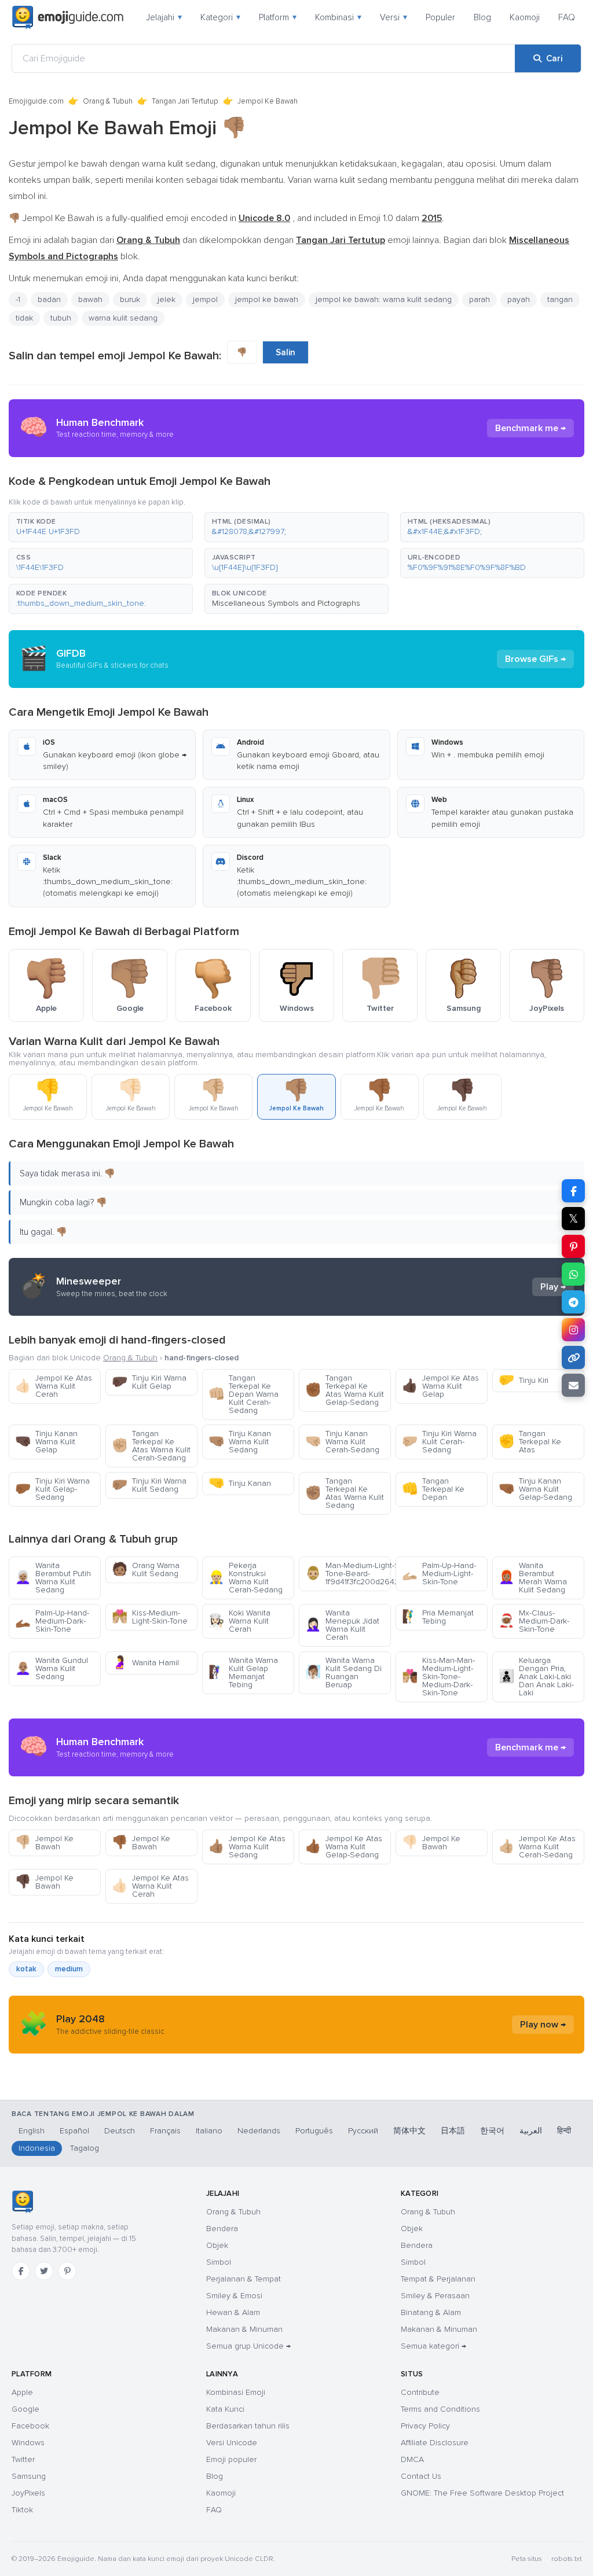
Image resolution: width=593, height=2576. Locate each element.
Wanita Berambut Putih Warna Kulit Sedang (53, 1578)
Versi (393, 17)
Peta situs (527, 2559)
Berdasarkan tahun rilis (248, 2426)
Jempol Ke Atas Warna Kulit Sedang (247, 1847)
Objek (217, 2245)
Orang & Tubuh (108, 101)
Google (25, 2409)
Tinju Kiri (524, 1380)
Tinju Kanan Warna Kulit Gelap (46, 1442)
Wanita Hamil (145, 1663)
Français (165, 2131)
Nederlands (259, 2131)
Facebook (30, 2426)
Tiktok (22, 2510)
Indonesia (37, 2148)
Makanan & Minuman (244, 2329)
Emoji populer (231, 2459)
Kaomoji (525, 17)
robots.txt (566, 2559)
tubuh (61, 318)
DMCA (412, 2459)
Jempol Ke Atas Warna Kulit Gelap (440, 1386)
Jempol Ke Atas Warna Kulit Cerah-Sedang (537, 1847)
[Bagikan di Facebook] (573, 1191)
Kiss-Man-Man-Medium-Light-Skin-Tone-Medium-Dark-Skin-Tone (438, 1677)
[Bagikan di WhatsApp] (573, 1274)
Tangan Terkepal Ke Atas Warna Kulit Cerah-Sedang (151, 1446)
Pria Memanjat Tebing (438, 1617)
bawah (90, 299)
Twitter (23, 2459)
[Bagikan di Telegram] (573, 1302)
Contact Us (421, 2476)
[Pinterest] (67, 2271)
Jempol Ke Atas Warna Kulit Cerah (54, 1386)
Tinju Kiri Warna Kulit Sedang (149, 1485)
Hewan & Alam (233, 2312)
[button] (101, 527)
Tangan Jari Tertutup (185, 101)
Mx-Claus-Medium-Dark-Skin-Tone (534, 1621)
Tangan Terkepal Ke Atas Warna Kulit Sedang (345, 1493)
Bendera (222, 2229)
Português (314, 2131)
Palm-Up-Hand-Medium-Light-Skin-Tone (439, 1574)
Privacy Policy (425, 2426)
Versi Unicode (232, 2443)
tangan (560, 299)
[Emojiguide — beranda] (22, 2202)
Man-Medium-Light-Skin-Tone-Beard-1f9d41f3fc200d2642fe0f (348, 1574)
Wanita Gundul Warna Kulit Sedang (52, 1668)
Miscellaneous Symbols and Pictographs (286, 603)
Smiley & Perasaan (435, 2296)
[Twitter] (44, 2271)
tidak (24, 318)
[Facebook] (21, 2271)
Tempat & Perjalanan (438, 2279)
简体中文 (409, 2131)
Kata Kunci (225, 2409)
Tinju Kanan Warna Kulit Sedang (240, 1442)
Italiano (209, 2131)
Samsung (29, 2476)
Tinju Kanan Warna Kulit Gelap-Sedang (535, 1489)
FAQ (567, 17)
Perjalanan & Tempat (244, 2279)
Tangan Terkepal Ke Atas (530, 1442)
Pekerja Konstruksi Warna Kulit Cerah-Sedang (246, 1578)
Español (74, 2131)
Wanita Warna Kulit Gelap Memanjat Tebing (243, 1672)
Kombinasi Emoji (236, 2392)
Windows (28, 2443)
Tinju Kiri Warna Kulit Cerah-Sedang (439, 1442)
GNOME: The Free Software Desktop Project (482, 2493)
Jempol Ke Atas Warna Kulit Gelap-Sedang (344, 1847)
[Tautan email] (573, 1385)
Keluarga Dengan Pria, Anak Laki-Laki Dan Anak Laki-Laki (536, 1677)
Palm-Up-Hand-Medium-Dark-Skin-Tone (52, 1621)
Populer (440, 17)
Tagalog (85, 2148)
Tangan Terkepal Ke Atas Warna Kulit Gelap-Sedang (345, 1390)
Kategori (220, 17)
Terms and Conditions (440, 2409)
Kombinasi (338, 17)
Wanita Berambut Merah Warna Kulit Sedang (533, 1578)
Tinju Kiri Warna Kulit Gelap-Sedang (52, 1489)
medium (69, 1969)
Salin (285, 352)
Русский (363, 2131)
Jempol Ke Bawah (44, 1843)
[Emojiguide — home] (68, 17)
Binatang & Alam (431, 2312)
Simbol (219, 2262)
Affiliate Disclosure (435, 2443)
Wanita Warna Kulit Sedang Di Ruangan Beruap (343, 1672)
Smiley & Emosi (234, 2296)
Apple (22, 2392)
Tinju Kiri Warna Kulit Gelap (149, 1382)
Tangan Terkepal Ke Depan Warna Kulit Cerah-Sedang (244, 1394)
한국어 (492, 2131)
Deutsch (120, 2131)
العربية (531, 2131)
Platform (278, 17)
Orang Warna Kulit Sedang (146, 1569)
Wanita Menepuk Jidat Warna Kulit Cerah (342, 1625)
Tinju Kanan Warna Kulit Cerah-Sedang (342, 1442)
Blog (482, 17)
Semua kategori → (433, 2346)
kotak (26, 1969)
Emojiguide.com (36, 101)
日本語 (453, 2131)
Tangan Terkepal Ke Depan (433, 1489)
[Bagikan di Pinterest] (573, 1246)
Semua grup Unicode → (248, 2346)
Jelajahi (164, 17)
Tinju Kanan (240, 1483)
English (32, 2131)
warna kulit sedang (123, 318)
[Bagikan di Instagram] (573, 1330)
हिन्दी (564, 2131)
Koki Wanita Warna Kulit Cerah (239, 1621)
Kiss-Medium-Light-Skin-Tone (150, 1617)
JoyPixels (28, 2493)
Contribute (420, 2392)
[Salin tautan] (573, 1357)
